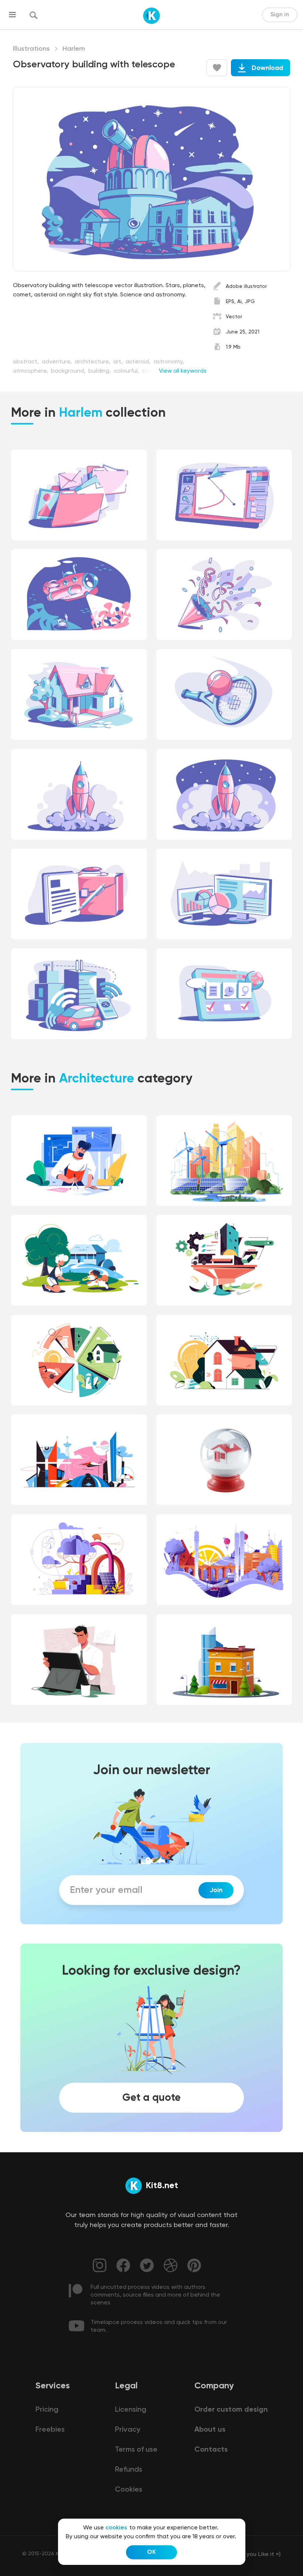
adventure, (57, 362)
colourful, (127, 371)
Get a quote (151, 2098)
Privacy (127, 2430)
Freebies (50, 2430)
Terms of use (136, 2450)
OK (151, 2552)
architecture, (93, 362)
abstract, (27, 362)
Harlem (74, 49)
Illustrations (31, 49)
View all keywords (183, 371)
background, (69, 371)
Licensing (131, 2410)
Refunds (129, 2470)
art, (119, 362)
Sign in (280, 15)
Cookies (129, 2490)
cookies (116, 2528)
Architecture (97, 1079)
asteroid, (139, 362)
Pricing (47, 2410)
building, (100, 371)
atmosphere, (31, 371)
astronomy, (169, 362)
